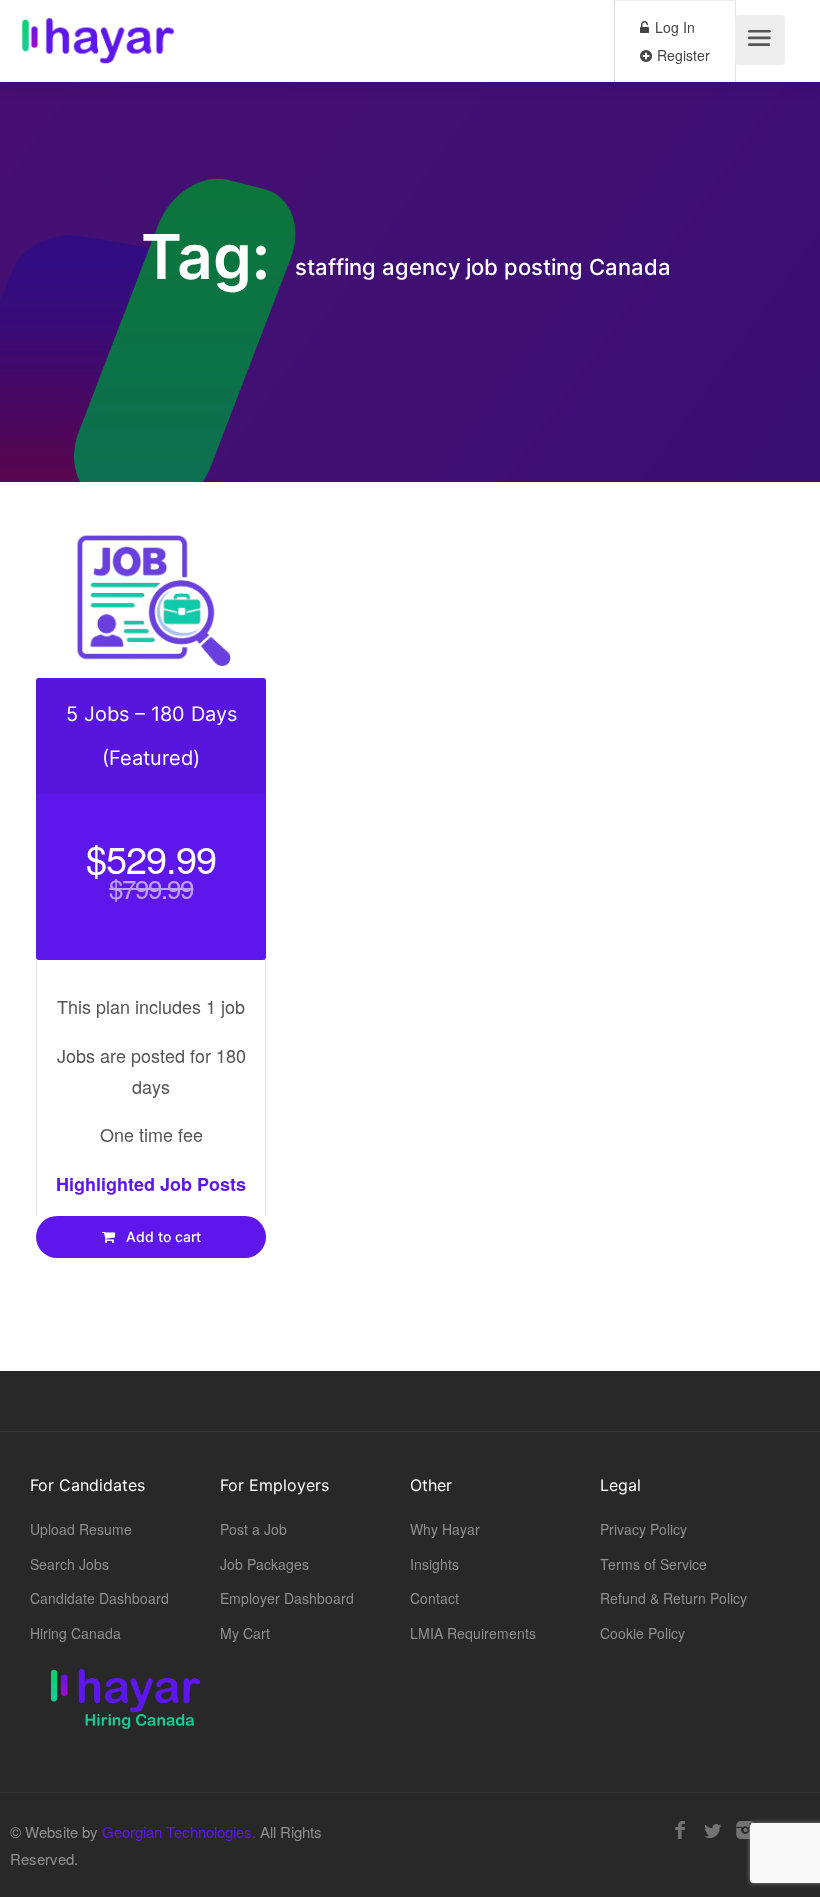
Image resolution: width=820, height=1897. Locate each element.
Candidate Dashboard (99, 1598)
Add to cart (161, 1236)
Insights (434, 1564)
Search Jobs (69, 1564)
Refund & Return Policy (673, 1598)
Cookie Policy (642, 1633)
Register (681, 55)
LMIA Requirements (473, 1633)
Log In (673, 27)
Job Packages (264, 1564)
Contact (434, 1598)
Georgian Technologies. (179, 1831)
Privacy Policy (643, 1529)
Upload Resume (81, 1529)
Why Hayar (445, 1529)
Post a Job (253, 1529)
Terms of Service (653, 1564)
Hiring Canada (75, 1633)
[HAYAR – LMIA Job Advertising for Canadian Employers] (98, 45)
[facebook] (679, 1830)
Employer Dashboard (287, 1598)
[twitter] (712, 1830)
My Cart (245, 1633)
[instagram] (745, 1830)
